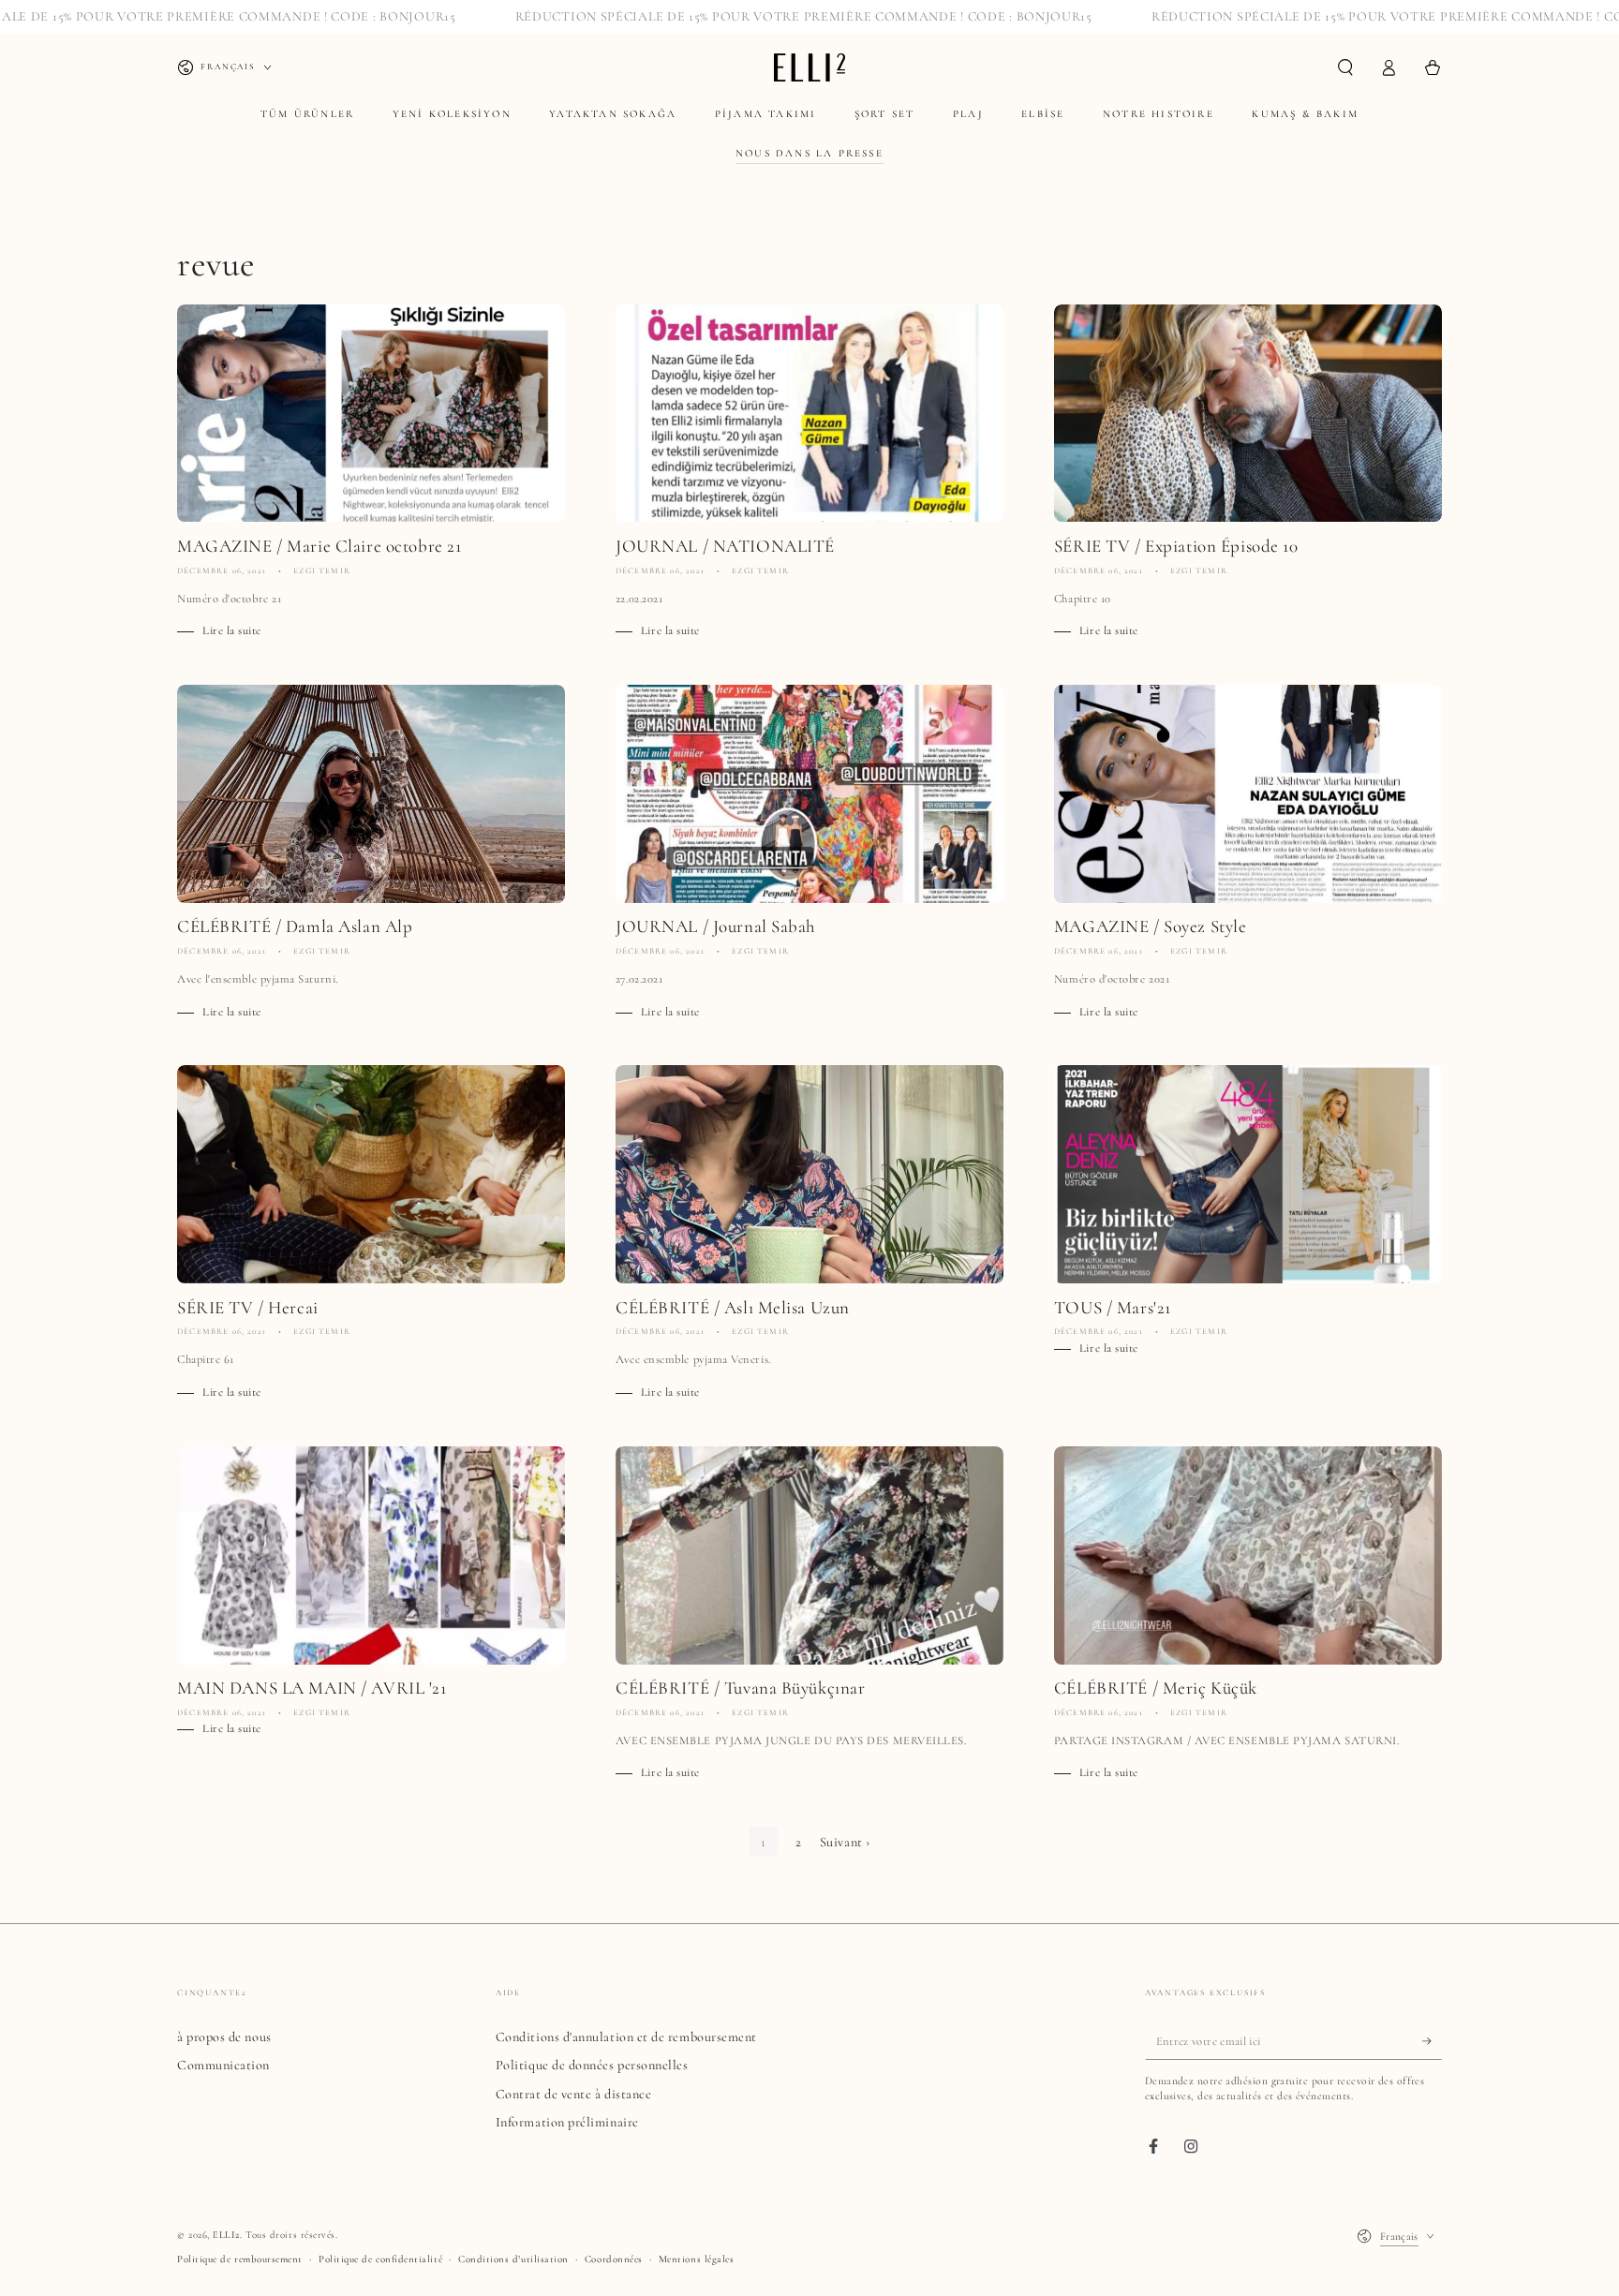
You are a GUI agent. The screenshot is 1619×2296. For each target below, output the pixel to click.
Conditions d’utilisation (513, 2259)
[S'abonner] (1432, 2041)
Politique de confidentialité (380, 2259)
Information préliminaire (567, 2122)
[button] (1345, 67)
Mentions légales (697, 2259)
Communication (223, 2065)
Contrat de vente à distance (574, 2094)
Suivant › (845, 1842)
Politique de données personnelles (592, 2065)
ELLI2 (226, 2235)
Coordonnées (614, 2259)
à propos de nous (224, 2037)
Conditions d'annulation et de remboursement (626, 2037)
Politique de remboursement (240, 2259)
